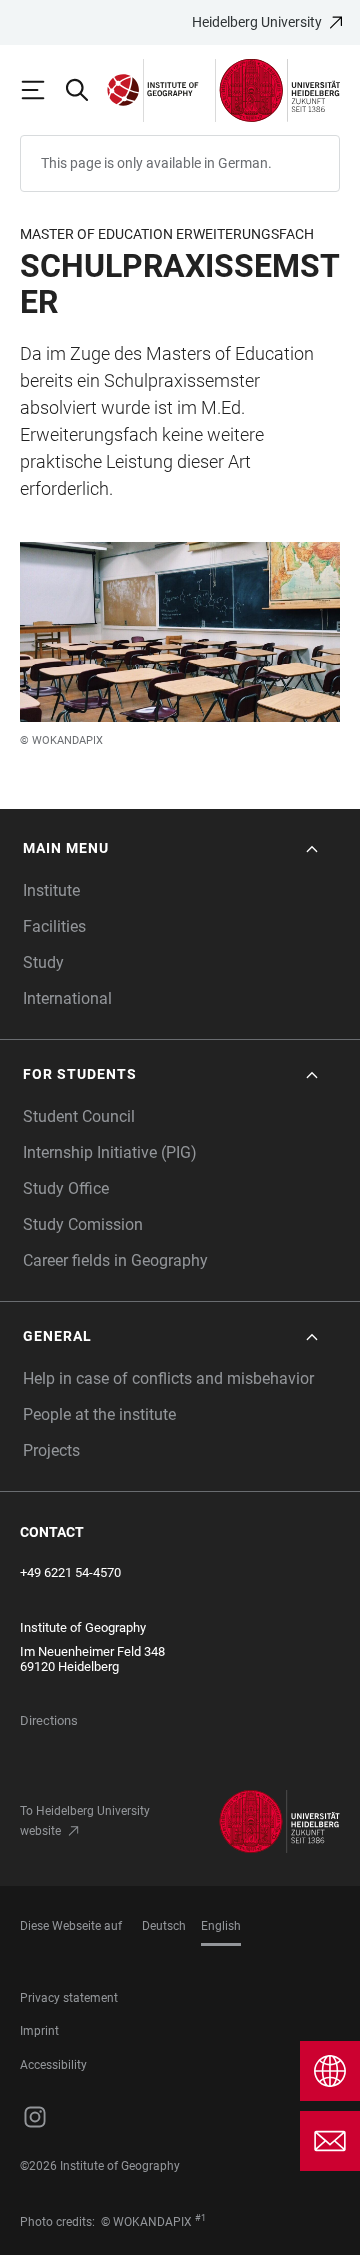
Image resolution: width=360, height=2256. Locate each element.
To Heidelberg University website (85, 1821)
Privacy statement (69, 1998)
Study (43, 962)
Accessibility (53, 2065)
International (67, 998)
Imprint (39, 2031)
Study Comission (83, 1224)
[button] (172, 848)
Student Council (79, 1116)
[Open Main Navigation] (42, 90)
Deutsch (164, 1926)
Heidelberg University (257, 22)
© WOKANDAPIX (61, 740)
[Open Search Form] (86, 90)
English (221, 1926)
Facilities (54, 926)
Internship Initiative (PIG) (110, 1152)
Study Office (66, 1188)
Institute (51, 890)
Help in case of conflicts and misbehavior (168, 1378)
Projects (51, 1450)
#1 (200, 2218)
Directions (49, 1720)
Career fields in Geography (115, 1260)
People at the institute (99, 1414)
